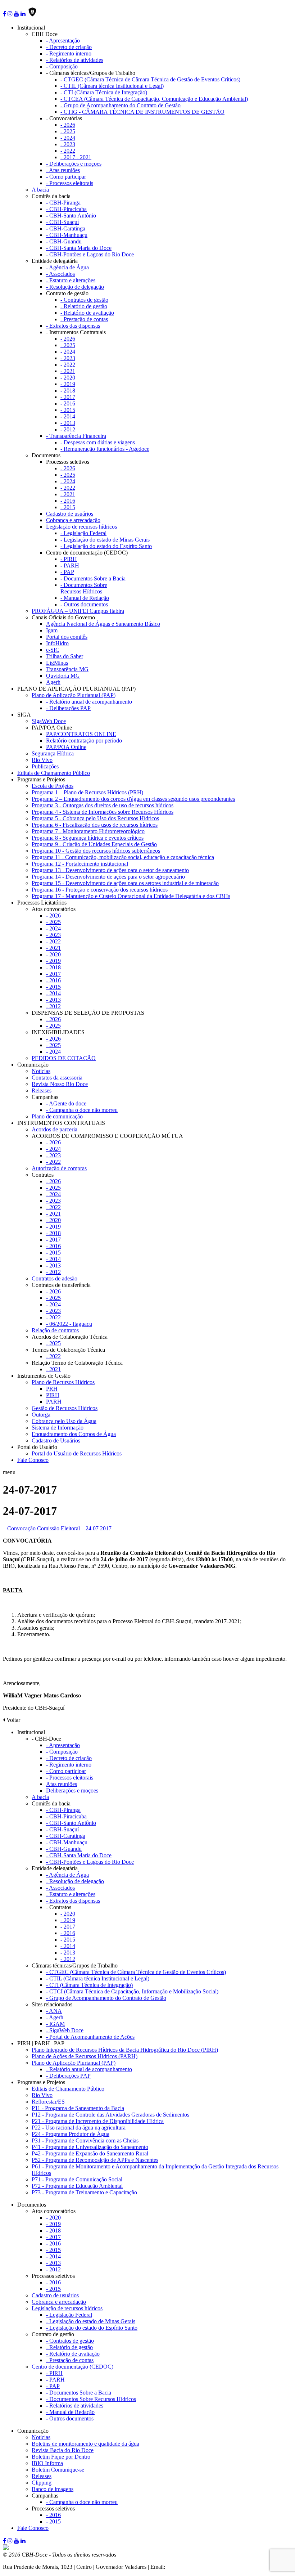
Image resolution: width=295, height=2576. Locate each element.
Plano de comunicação (57, 1116)
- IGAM (55, 2024)
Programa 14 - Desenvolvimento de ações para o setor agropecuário (108, 877)
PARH (54, 1402)
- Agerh (55, 2017)
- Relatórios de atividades (75, 60)
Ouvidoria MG (63, 676)
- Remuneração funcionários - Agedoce (105, 449)
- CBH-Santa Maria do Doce (79, 248)
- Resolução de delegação (75, 287)
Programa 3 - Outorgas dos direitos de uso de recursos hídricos (103, 805)
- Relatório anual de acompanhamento (89, 702)
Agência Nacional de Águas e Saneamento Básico (103, 624)
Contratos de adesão (55, 1278)
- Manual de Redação (85, 598)
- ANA (54, 2011)
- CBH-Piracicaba (66, 209)
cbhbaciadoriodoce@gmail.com (203, 2567)
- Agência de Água (67, 267)
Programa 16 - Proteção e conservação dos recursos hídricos (100, 890)
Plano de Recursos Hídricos (63, 1382)
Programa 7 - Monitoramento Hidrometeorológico (88, 831)
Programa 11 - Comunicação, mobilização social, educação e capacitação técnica (123, 857)
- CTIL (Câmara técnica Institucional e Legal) (112, 86)
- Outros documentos (84, 604)
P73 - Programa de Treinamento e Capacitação (84, 2192)
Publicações (45, 766)
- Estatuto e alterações (71, 280)
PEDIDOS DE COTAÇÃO (64, 1058)
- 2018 (68, 391)
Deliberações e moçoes (72, 1790)
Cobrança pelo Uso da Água (64, 1421)
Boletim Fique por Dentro (61, 2457)
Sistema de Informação (58, 1428)
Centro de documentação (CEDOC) (72, 2367)
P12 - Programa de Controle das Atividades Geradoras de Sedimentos (110, 2115)
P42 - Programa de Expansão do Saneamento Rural (90, 2153)
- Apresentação (63, 41)
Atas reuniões (62, 1784)
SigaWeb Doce (49, 721)
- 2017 (68, 397)
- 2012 (68, 429)
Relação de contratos (55, 1330)
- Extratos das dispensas (73, 326)
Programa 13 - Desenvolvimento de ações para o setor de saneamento (110, 870)
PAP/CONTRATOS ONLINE (81, 734)
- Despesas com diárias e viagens (98, 442)
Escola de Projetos (53, 786)
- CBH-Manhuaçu (67, 235)
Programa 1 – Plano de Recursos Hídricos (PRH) (87, 792)
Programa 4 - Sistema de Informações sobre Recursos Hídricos (103, 812)
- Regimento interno (69, 53)
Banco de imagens (53, 2489)
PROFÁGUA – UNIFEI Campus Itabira (78, 611)
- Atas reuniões (63, 170)
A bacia (40, 190)
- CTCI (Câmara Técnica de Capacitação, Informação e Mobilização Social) (132, 1991)
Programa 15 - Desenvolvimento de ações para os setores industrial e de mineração (125, 883)
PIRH (53, 1395)
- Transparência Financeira (76, 436)
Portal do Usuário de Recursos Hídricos (77, 1453)
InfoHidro (57, 643)
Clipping (42, 2483)
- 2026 (68, 125)
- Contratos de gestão (84, 300)
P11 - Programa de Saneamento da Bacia (78, 2108)
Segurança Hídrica (53, 753)
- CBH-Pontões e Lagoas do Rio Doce (90, 254)
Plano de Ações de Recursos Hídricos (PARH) (85, 2056)
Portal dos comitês (67, 637)
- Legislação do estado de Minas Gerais (105, 540)
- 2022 (68, 151)
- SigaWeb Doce (65, 2030)
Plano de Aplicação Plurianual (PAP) (74, 695)
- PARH (70, 566)
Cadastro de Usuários (56, 1440)
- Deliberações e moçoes (74, 164)
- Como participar (66, 177)
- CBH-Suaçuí (62, 222)
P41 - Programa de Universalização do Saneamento (90, 2147)
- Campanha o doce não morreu (82, 1110)
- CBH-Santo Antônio (71, 216)
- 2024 (68, 138)
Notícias (41, 1071)
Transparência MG (67, 669)
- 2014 (68, 416)
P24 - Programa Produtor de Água (71, 2134)
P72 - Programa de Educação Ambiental (77, 2186)
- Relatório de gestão (84, 306)
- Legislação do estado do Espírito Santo (106, 546)
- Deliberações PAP (68, 708)
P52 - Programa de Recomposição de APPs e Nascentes (95, 2160)
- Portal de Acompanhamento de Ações (90, 2037)
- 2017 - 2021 (76, 157)
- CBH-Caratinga (66, 228)
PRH (52, 1389)
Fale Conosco (33, 1460)
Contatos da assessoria (57, 1078)
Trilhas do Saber (65, 656)
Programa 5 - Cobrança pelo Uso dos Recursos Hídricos (95, 818)
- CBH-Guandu (64, 241)
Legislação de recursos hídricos (81, 527)
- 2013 (68, 423)
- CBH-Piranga (63, 203)
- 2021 (68, 371)
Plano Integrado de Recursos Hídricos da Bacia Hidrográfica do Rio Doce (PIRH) (125, 2050)
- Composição (62, 66)
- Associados (60, 274)
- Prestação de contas (84, 319)
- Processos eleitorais (70, 183)
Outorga (41, 1415)
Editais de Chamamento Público (54, 773)
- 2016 (68, 403)
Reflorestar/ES (48, 2102)
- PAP (67, 572)
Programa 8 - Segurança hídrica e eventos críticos (88, 838)
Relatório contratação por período (84, 741)
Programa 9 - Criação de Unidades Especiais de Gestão (94, 844)
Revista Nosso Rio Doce (60, 1084)
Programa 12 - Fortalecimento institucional (80, 864)
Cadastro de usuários (70, 514)
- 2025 (68, 131)
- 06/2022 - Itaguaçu (69, 1324)
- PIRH (69, 559)
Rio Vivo (42, 760)
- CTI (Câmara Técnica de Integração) (104, 92)
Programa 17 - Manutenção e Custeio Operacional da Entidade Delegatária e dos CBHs (131, 896)
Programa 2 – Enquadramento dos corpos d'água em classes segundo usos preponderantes (133, 799)
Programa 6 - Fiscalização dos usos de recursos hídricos (95, 825)
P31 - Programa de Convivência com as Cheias (85, 2140)
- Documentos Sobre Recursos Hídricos (84, 588)
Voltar (13, 1720)
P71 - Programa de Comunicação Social (77, 2179)
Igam (52, 630)
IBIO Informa (47, 2463)
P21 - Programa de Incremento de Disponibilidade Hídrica (98, 2121)
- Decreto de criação (69, 47)
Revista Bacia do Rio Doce (63, 2450)
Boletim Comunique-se (58, 2470)
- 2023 (68, 144)
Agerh (53, 682)
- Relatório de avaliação (87, 313)
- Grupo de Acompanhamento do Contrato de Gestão (121, 105)
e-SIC (53, 650)
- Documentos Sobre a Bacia (93, 578)
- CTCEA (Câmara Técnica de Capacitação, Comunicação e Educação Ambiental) (154, 99)
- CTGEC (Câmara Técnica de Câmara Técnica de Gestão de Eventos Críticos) (150, 79)
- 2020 (68, 378)
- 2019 (68, 384)
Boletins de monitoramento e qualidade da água (85, 2444)
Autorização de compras (59, 1168)
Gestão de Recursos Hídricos (65, 1408)
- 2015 (68, 410)
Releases (42, 1090)
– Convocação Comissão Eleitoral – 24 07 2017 (57, 1528)
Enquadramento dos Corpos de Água (74, 1434)
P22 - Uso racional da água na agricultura (79, 2128)
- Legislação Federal (83, 533)
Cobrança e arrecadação (73, 520)
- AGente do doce (66, 1103)
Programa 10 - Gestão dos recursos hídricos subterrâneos (96, 851)
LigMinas (57, 663)
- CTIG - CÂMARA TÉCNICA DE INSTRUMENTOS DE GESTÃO (142, 112)
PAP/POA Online (66, 747)
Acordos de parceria (55, 1129)
